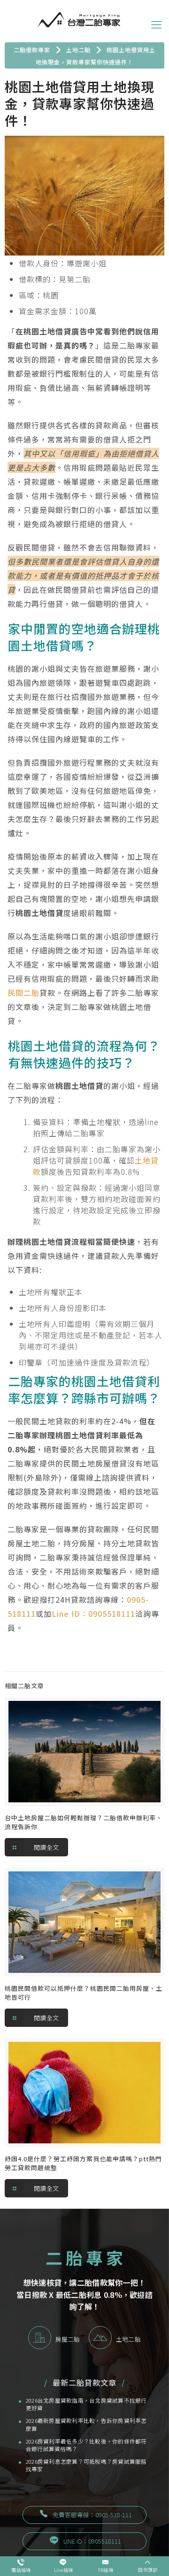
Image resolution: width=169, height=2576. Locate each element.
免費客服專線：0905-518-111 (92, 2515)
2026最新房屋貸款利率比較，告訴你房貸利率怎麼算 (86, 2425)
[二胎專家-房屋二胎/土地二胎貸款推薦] (79, 19)
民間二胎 (23, 993)
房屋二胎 (68, 2339)
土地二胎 (128, 2339)
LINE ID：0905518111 (92, 2541)
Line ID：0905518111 (93, 1614)
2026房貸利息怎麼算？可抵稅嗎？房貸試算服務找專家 (86, 2465)
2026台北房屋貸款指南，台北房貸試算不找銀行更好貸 (86, 2404)
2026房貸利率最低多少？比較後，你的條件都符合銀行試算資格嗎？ (86, 2445)
